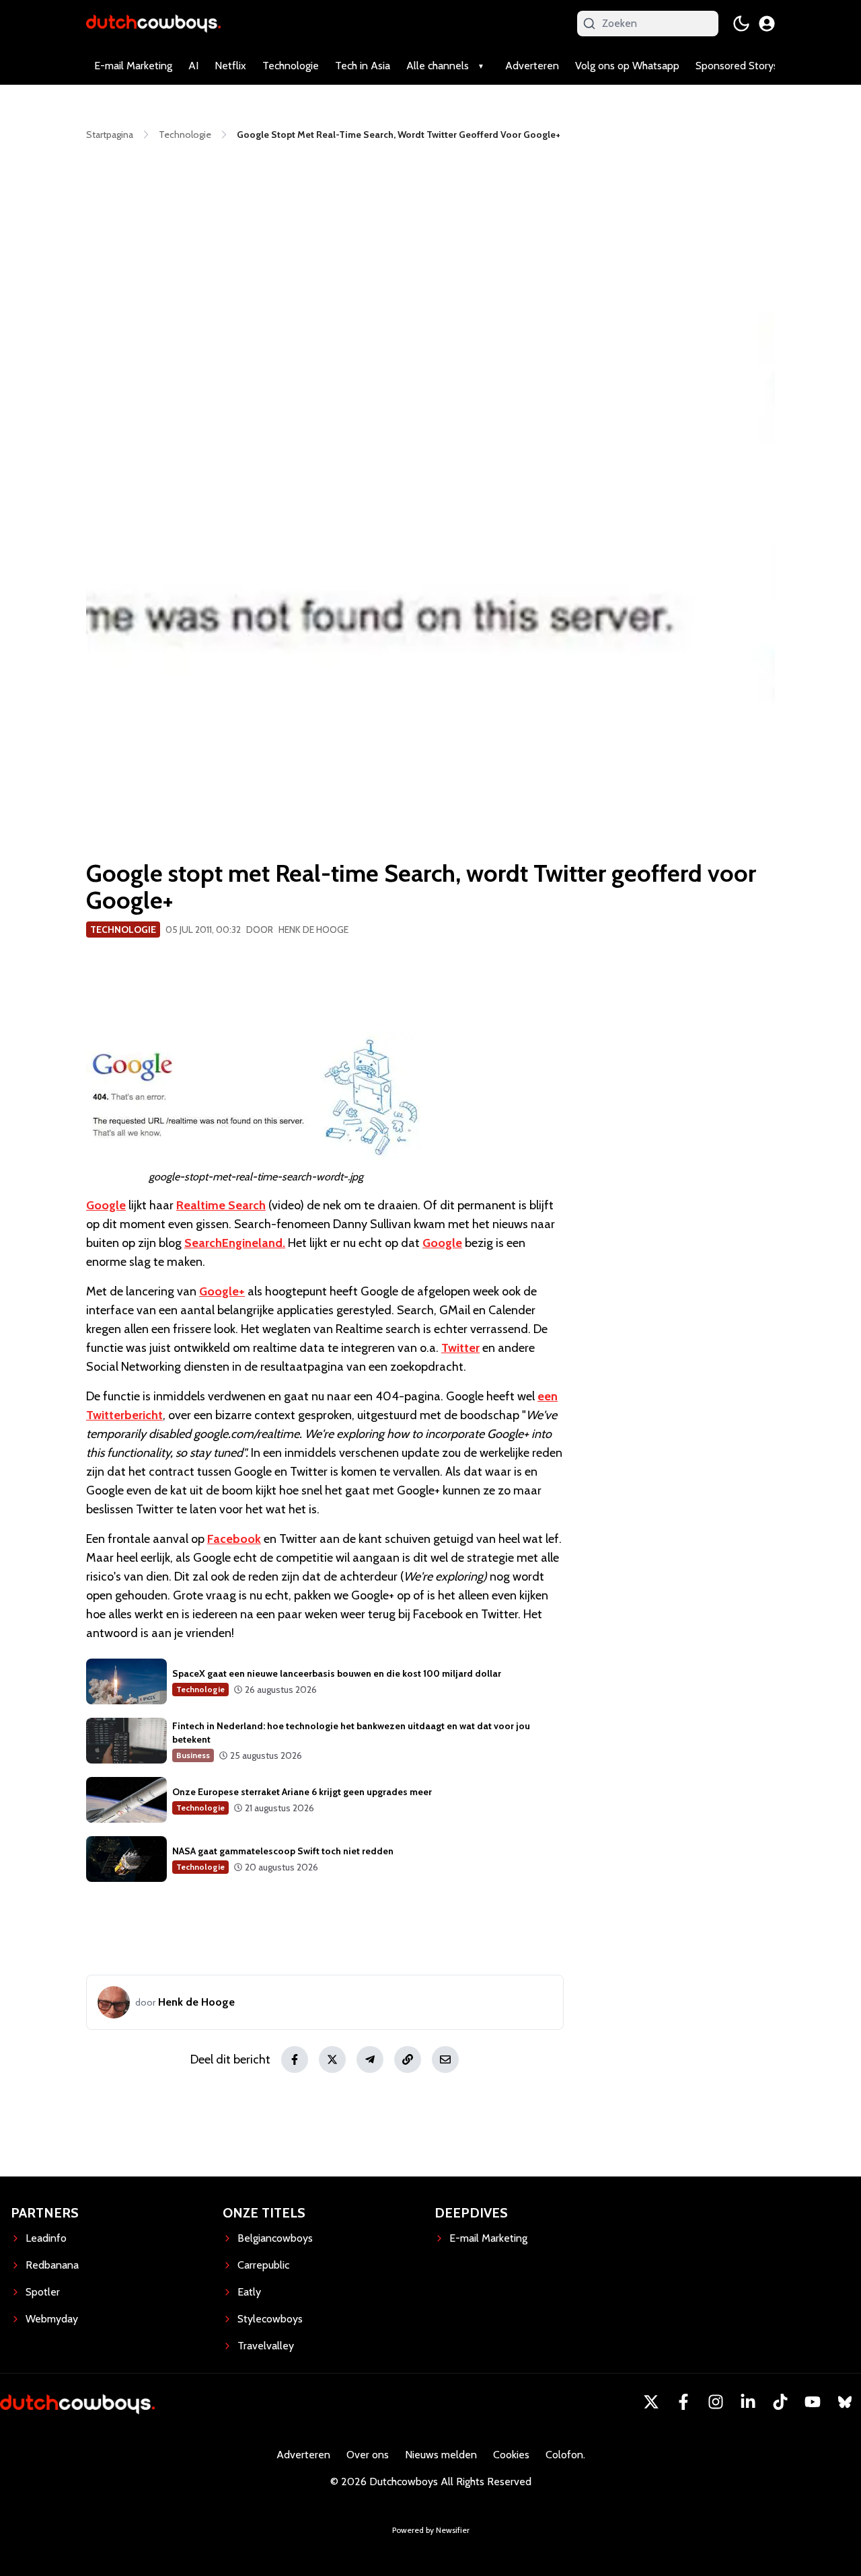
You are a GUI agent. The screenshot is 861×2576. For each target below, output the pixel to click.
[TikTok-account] (780, 2402)
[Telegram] (370, 2059)
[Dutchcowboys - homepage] (153, 23)
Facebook (234, 1539)
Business (193, 1755)
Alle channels (438, 66)
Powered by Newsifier (431, 2530)
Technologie (291, 66)
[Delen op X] (332, 2059)
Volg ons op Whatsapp (627, 66)
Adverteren (532, 66)
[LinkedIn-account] (748, 2402)
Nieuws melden (441, 2455)
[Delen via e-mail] (445, 2059)
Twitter (460, 1348)
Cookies (511, 2455)
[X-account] (651, 2402)
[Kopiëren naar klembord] (408, 2059)
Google (106, 1205)
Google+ (222, 1291)
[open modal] (767, 24)
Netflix (230, 66)
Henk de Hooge (313, 930)
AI (193, 66)
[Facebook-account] (683, 2402)
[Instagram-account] (716, 2402)
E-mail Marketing (133, 66)
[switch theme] (741, 24)
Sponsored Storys (737, 66)
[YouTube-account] (813, 2402)
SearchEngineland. (235, 1243)
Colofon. (565, 2455)
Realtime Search (221, 1205)
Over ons (368, 2455)
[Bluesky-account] (845, 2402)
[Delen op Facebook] (295, 2059)
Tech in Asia (363, 66)
